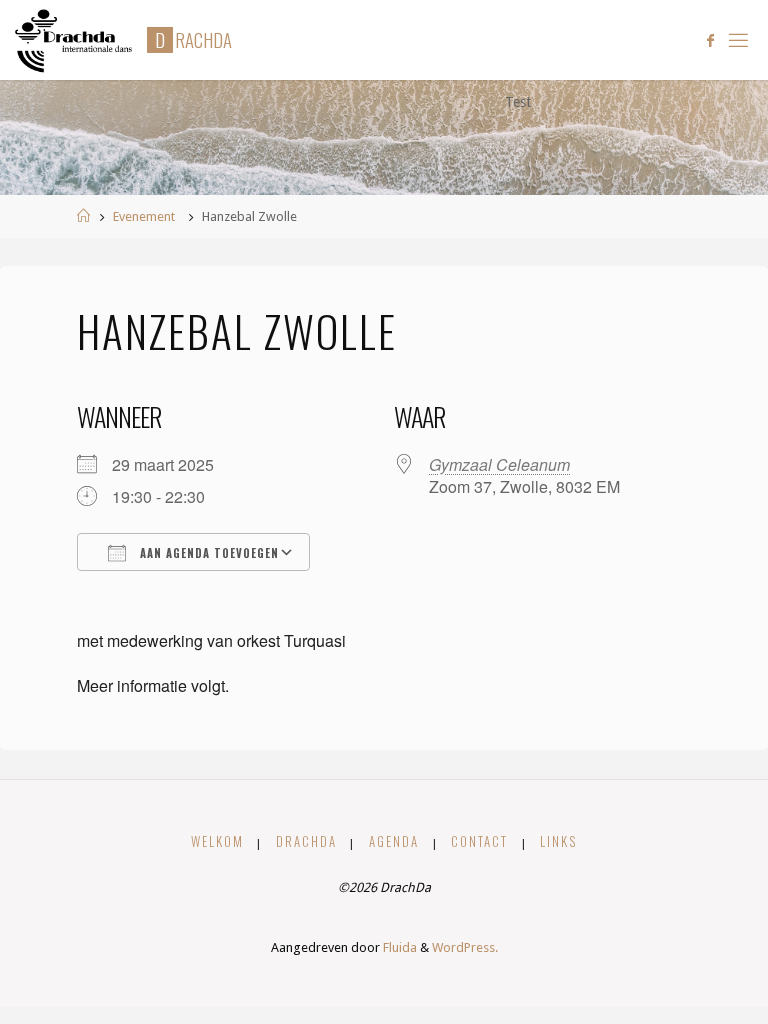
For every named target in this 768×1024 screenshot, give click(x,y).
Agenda (394, 841)
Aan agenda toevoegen (207, 553)
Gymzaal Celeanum (499, 464)
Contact (479, 841)
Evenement (144, 216)
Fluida (398, 947)
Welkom (217, 841)
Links (558, 841)
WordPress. (465, 947)
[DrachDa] (73, 40)
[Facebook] (710, 40)
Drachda (306, 841)
